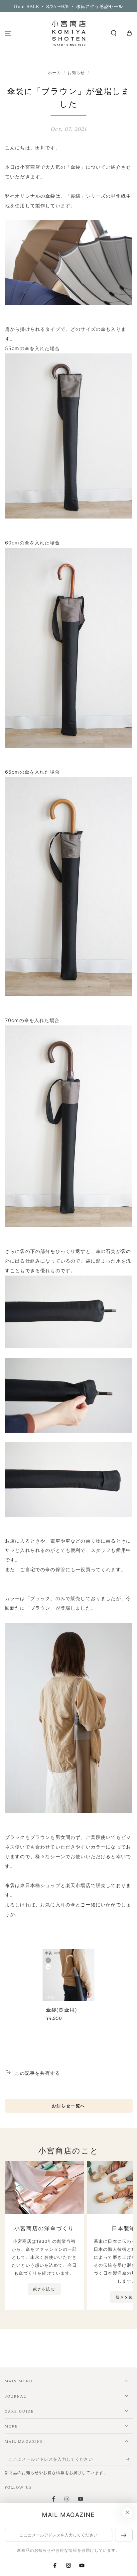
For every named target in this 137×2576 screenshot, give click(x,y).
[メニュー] (8, 33)
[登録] (129, 2459)
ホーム (55, 73)
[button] (114, 33)
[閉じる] (127, 2513)
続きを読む (44, 2289)
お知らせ (76, 73)
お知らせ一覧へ (69, 2106)
